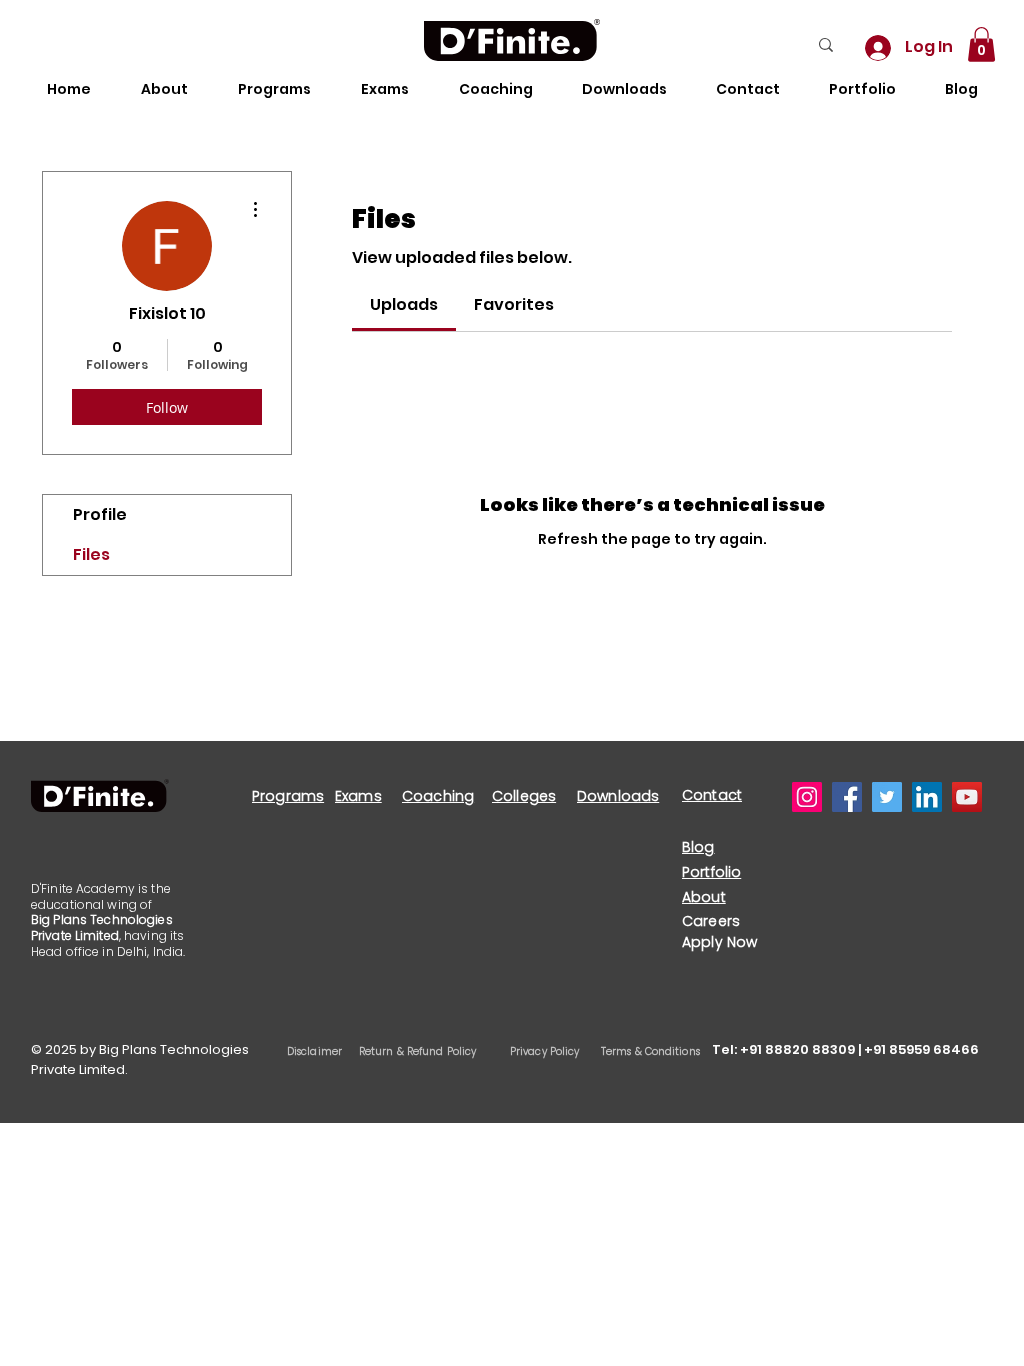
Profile (100, 514)
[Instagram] (807, 797)
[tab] (404, 305)
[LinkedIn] (927, 797)
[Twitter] (887, 797)
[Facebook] (847, 797)
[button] (981, 44)
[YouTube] (967, 797)
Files (91, 554)
